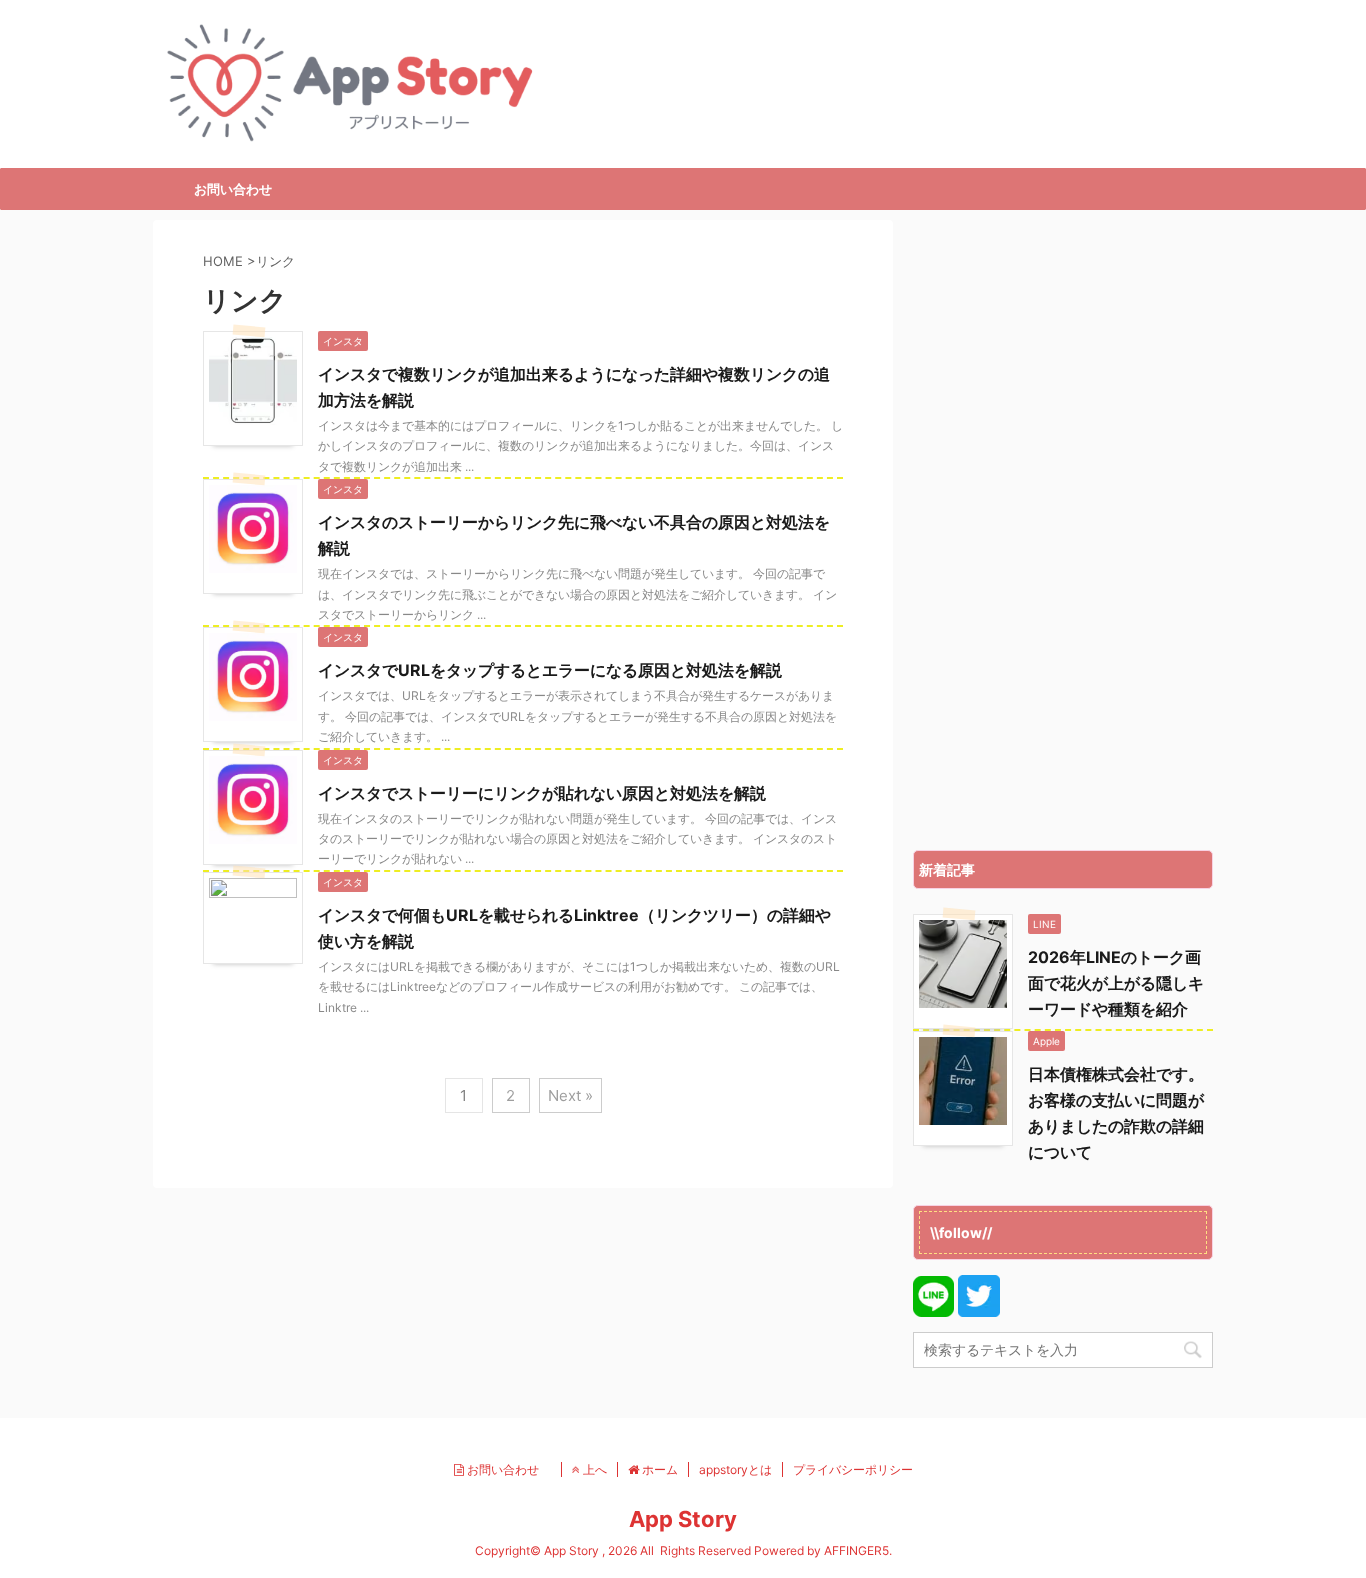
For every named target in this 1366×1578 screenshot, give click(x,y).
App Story (683, 1519)
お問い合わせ (233, 189)
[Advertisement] (1063, 530)
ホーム (658, 1469)
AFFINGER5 (856, 1550)
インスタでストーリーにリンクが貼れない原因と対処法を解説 (542, 793)
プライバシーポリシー (853, 1469)
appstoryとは (735, 1469)
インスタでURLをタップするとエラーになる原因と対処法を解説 (550, 670)
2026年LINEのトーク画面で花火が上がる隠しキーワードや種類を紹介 (1116, 983)
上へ (593, 1469)
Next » (570, 1095)
